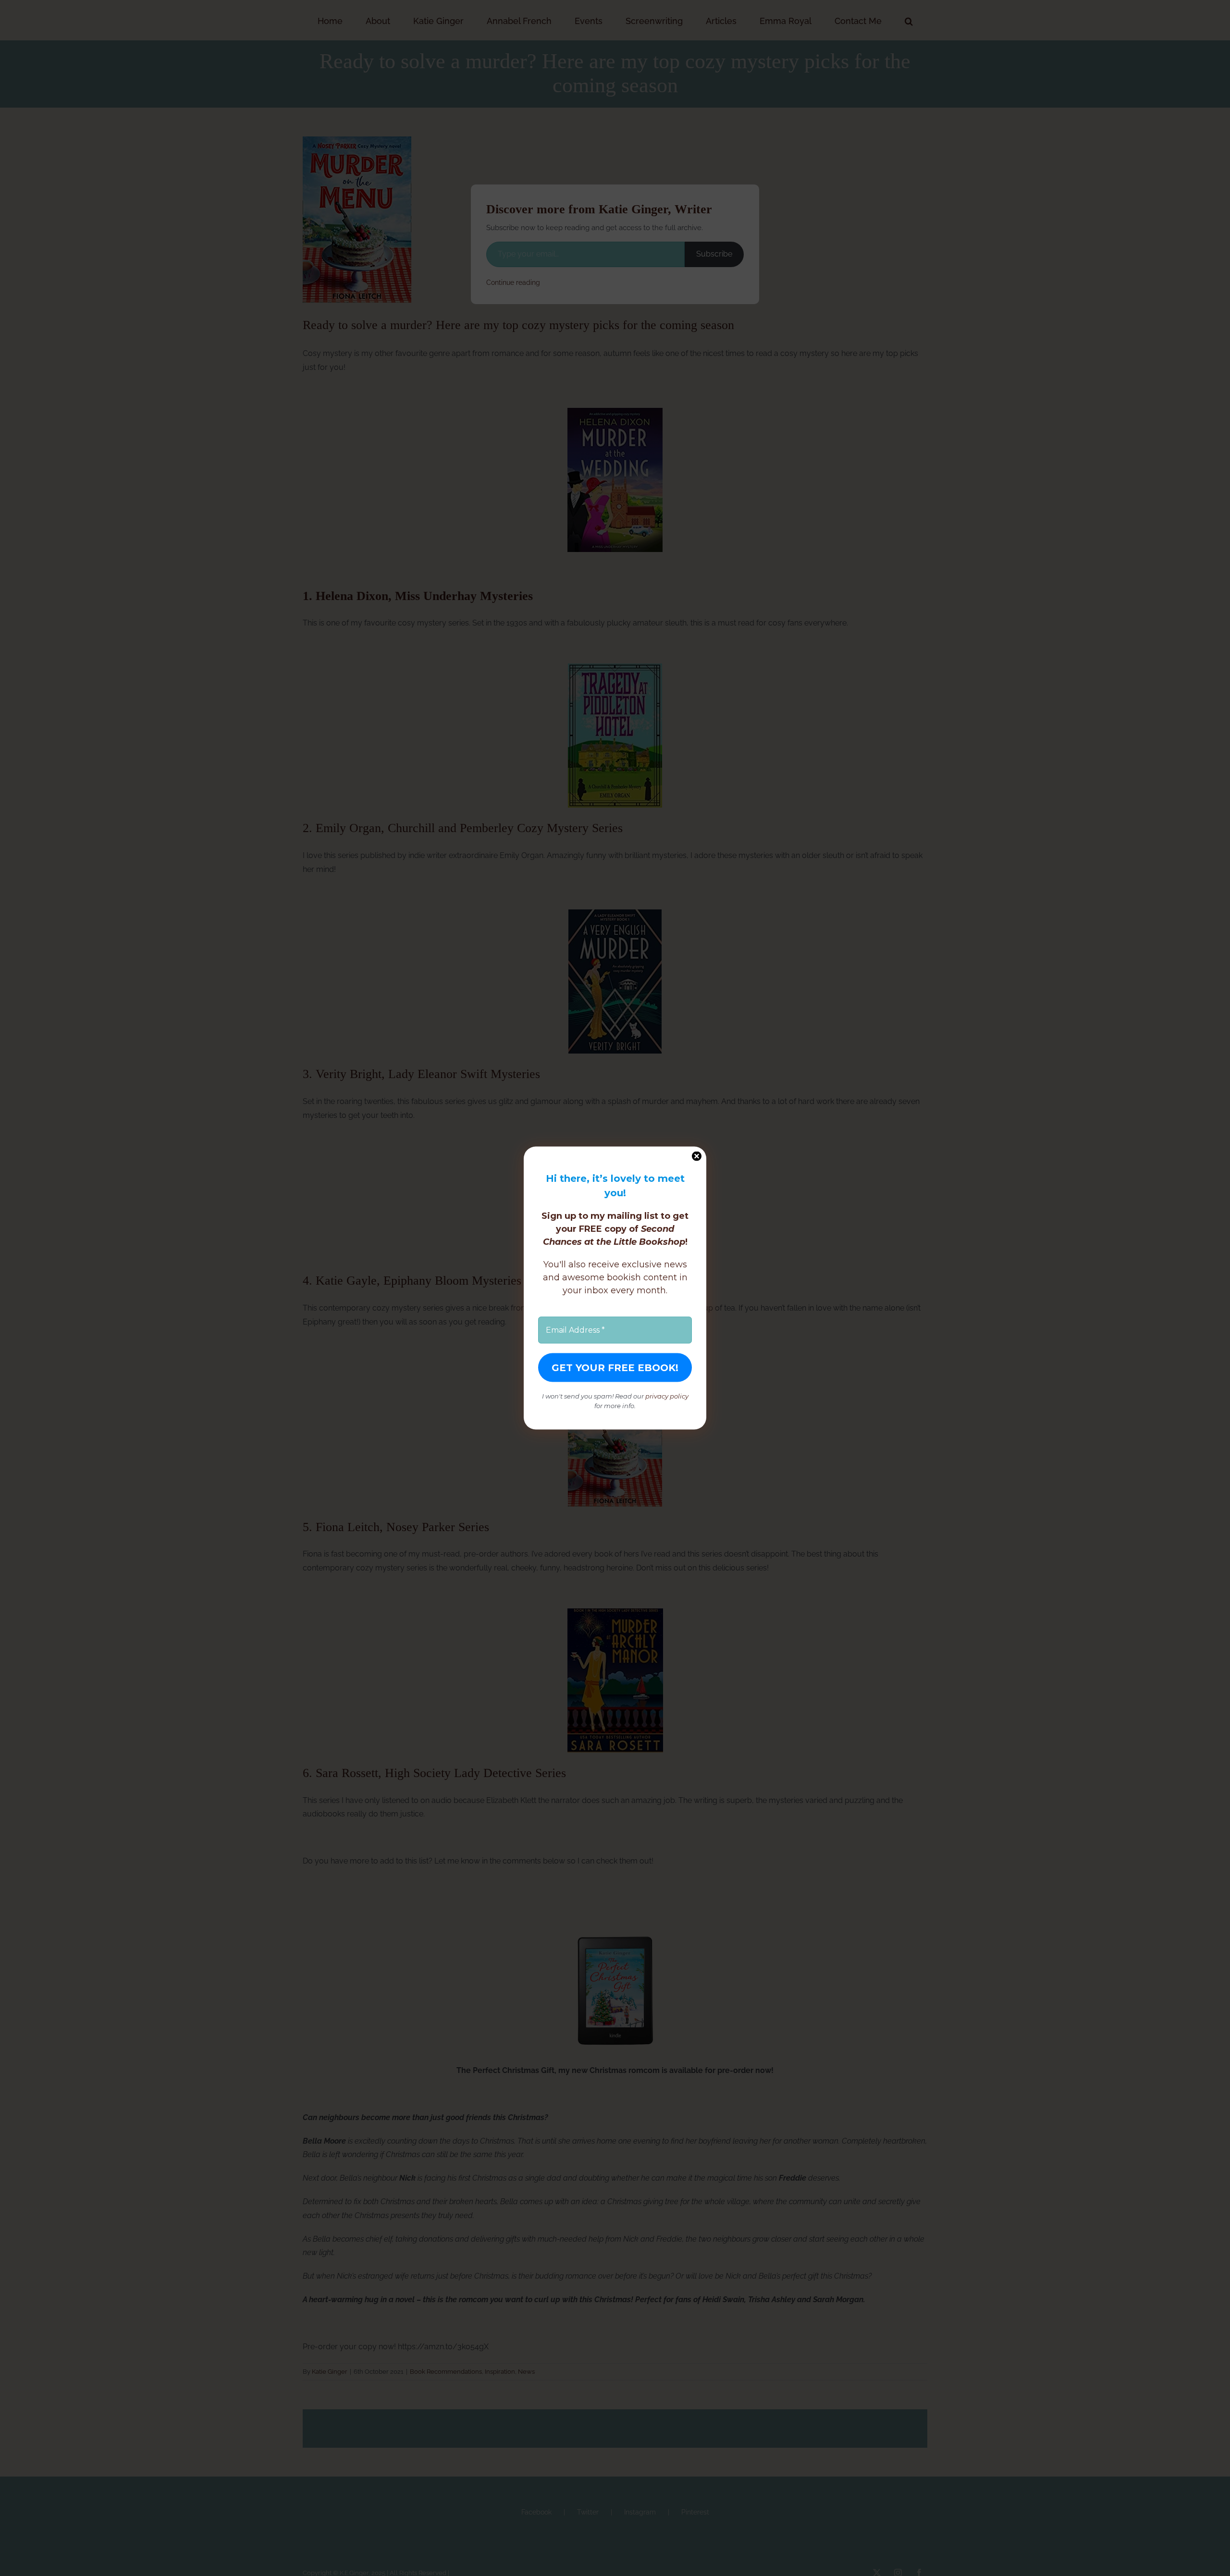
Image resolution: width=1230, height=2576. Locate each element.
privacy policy (667, 1396)
